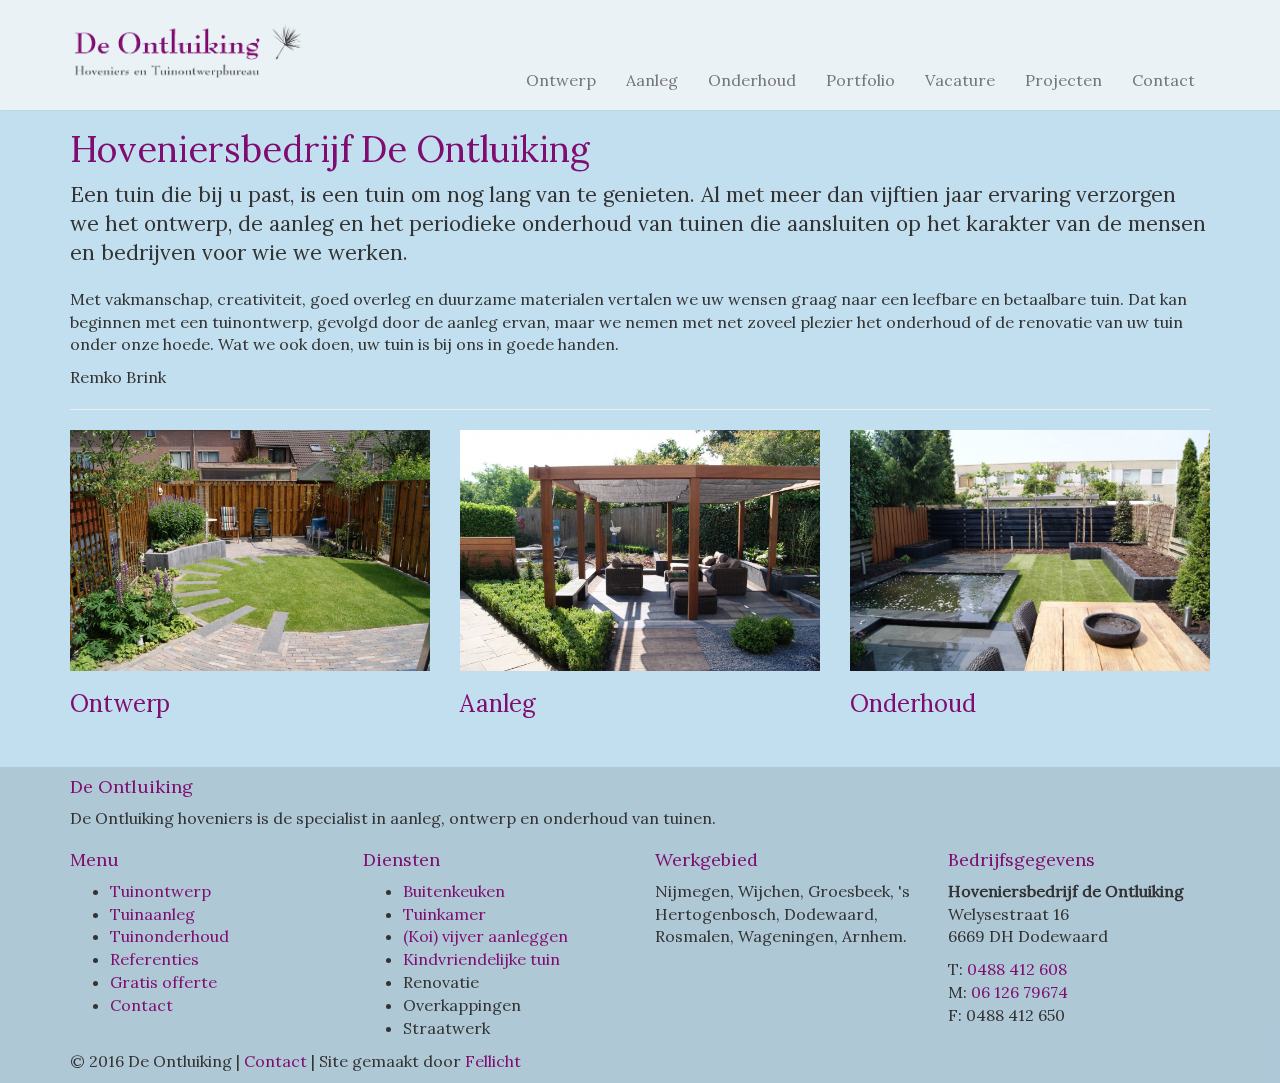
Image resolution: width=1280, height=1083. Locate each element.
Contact (1163, 80)
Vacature (960, 80)
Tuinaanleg (152, 914)
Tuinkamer (444, 914)
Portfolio (860, 80)
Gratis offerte (163, 982)
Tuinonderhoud (169, 936)
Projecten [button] (1063, 80)
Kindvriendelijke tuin (481, 959)
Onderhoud (752, 80)
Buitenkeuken (454, 891)
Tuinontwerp (160, 891)
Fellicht (493, 1061)
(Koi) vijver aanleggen (485, 936)
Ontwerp (561, 80)
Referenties (154, 959)
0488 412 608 (1017, 969)
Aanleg (652, 80)
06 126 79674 (1019, 992)
